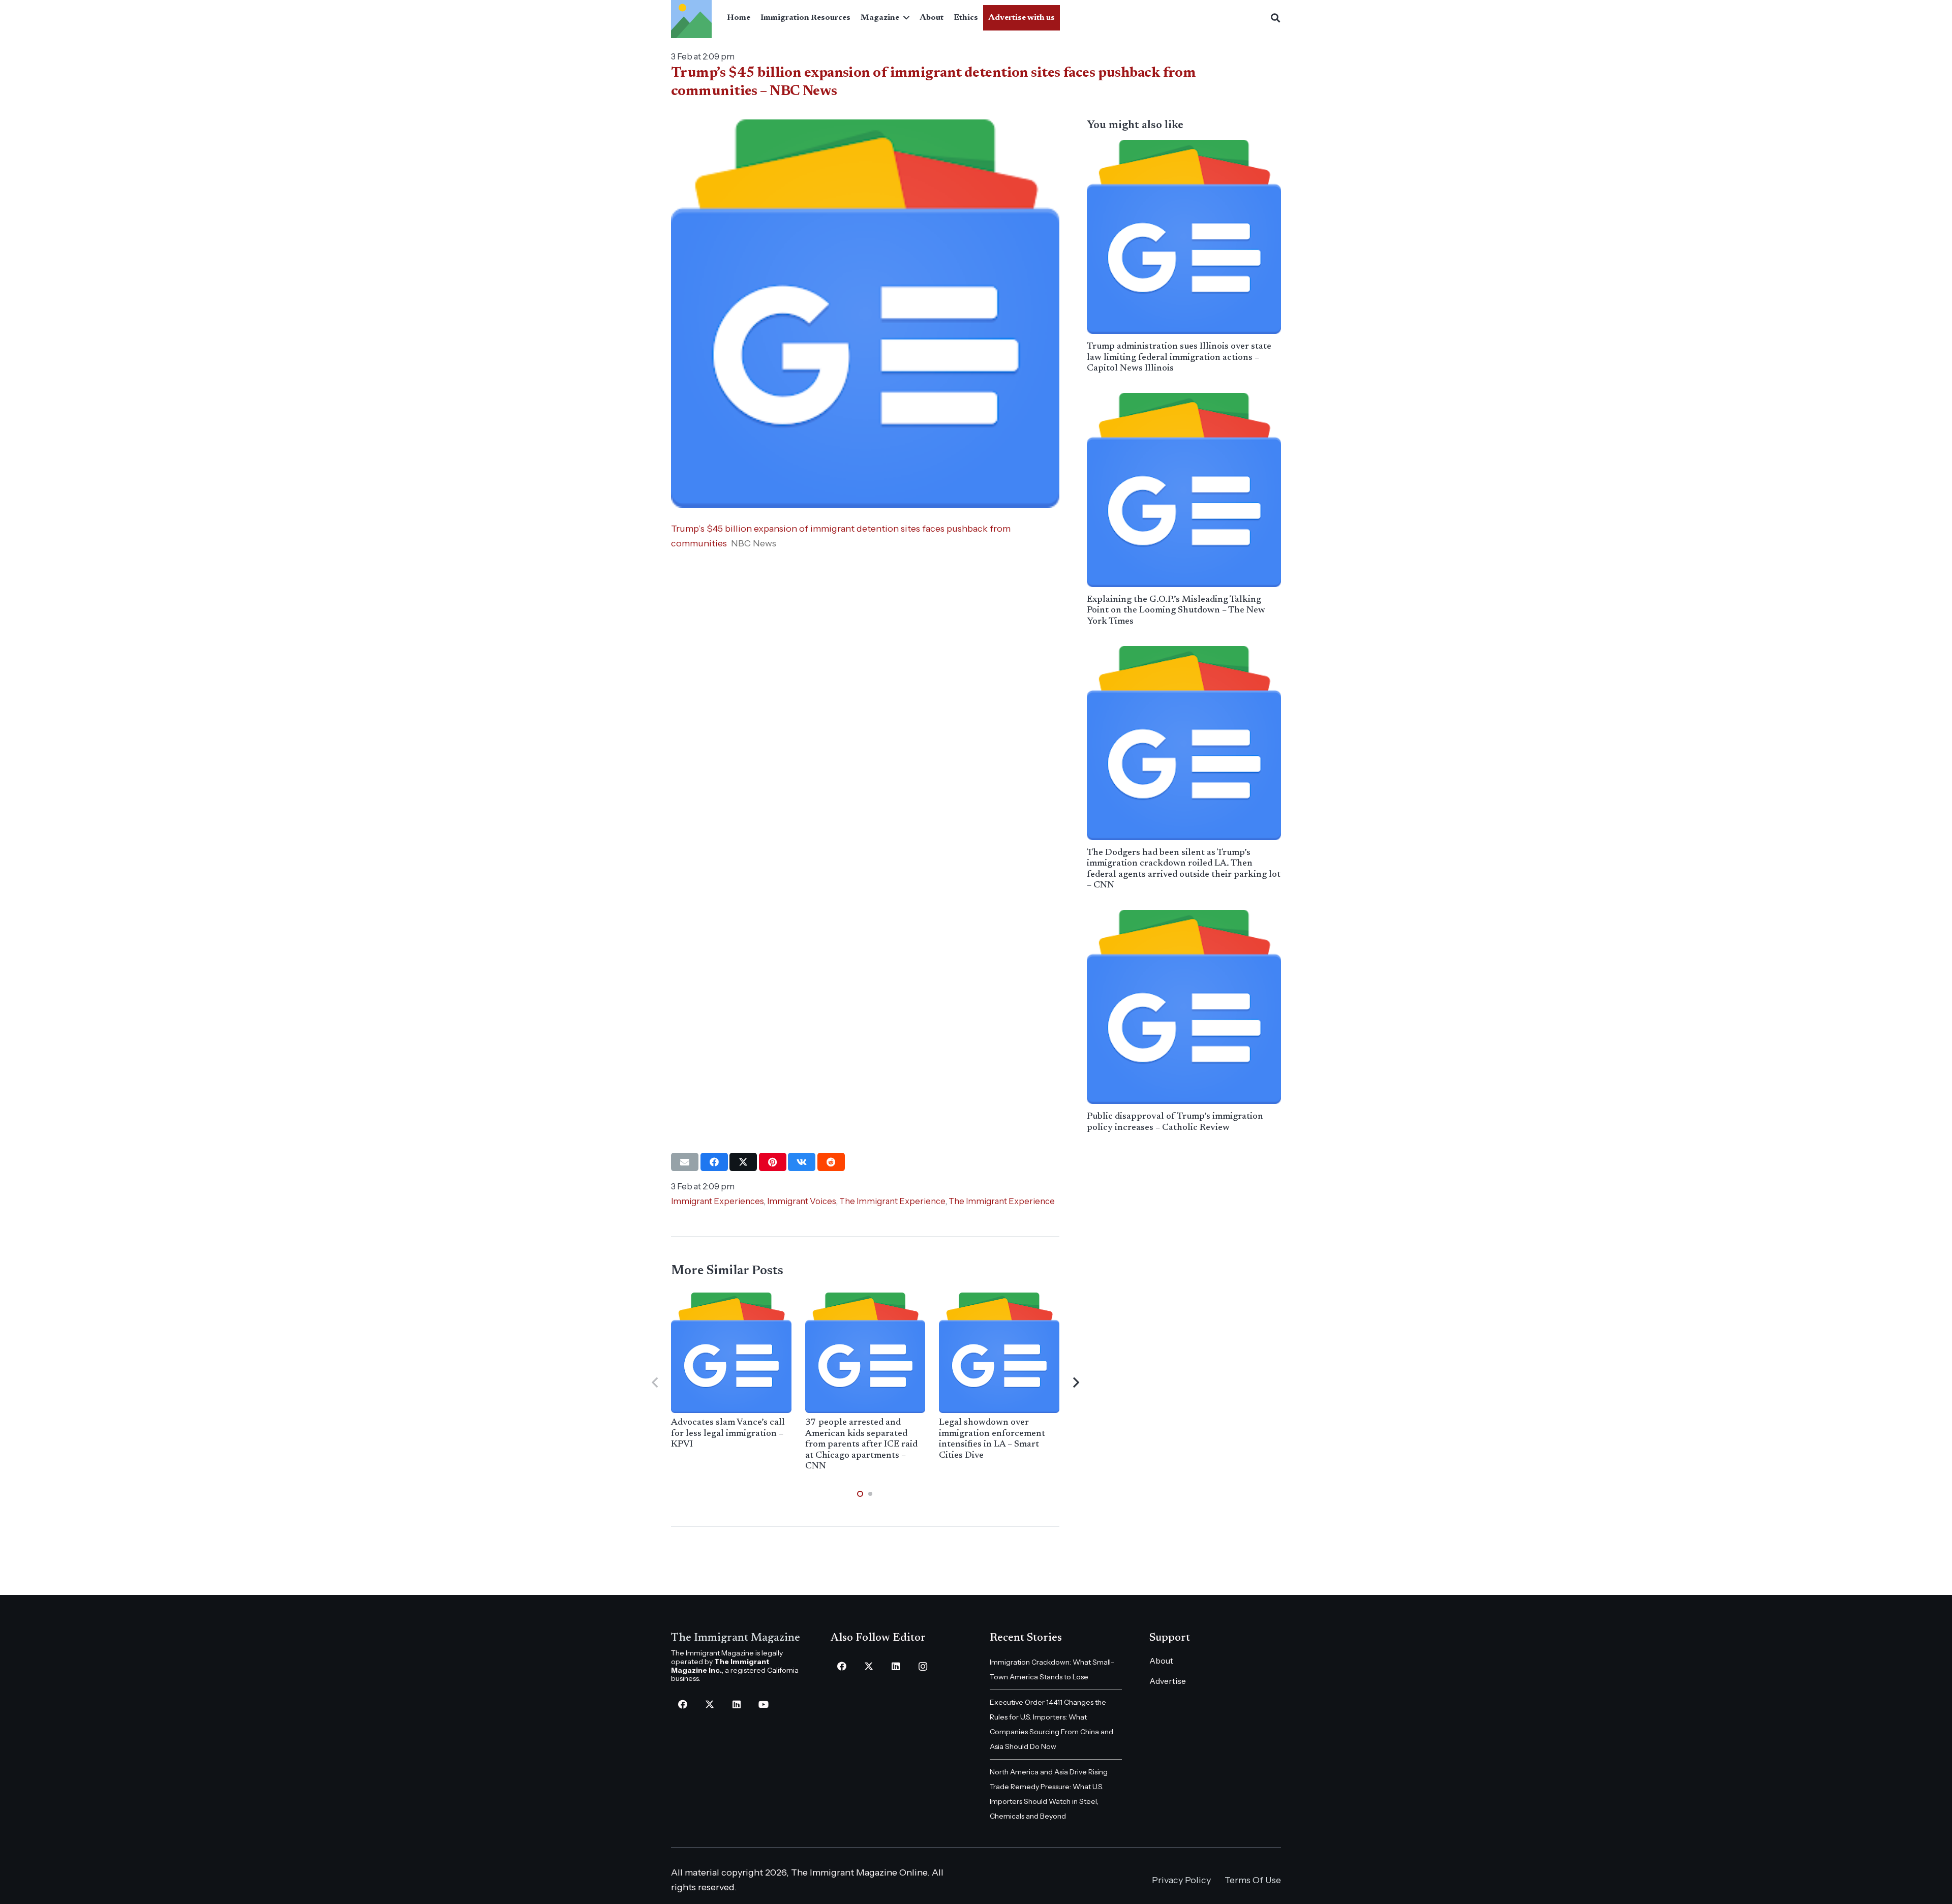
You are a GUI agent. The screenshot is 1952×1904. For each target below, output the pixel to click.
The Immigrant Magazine (736, 1638)
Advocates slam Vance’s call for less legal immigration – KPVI (728, 1434)
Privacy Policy (1181, 1880)
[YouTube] (763, 1705)
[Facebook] (682, 1705)
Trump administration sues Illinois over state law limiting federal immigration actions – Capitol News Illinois (1179, 358)
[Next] (1075, 1383)
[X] (709, 1705)
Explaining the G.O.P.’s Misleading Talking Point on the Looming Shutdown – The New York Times (1176, 611)
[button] (904, 18)
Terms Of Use (1253, 1880)
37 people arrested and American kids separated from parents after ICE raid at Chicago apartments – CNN (861, 1445)
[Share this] (714, 1162)
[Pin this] (773, 1162)
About (1161, 1661)
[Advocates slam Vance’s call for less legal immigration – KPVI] (731, 1353)
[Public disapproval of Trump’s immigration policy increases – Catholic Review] (1184, 1007)
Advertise (1168, 1681)
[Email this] (685, 1162)
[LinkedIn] (736, 1705)
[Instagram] (923, 1666)
